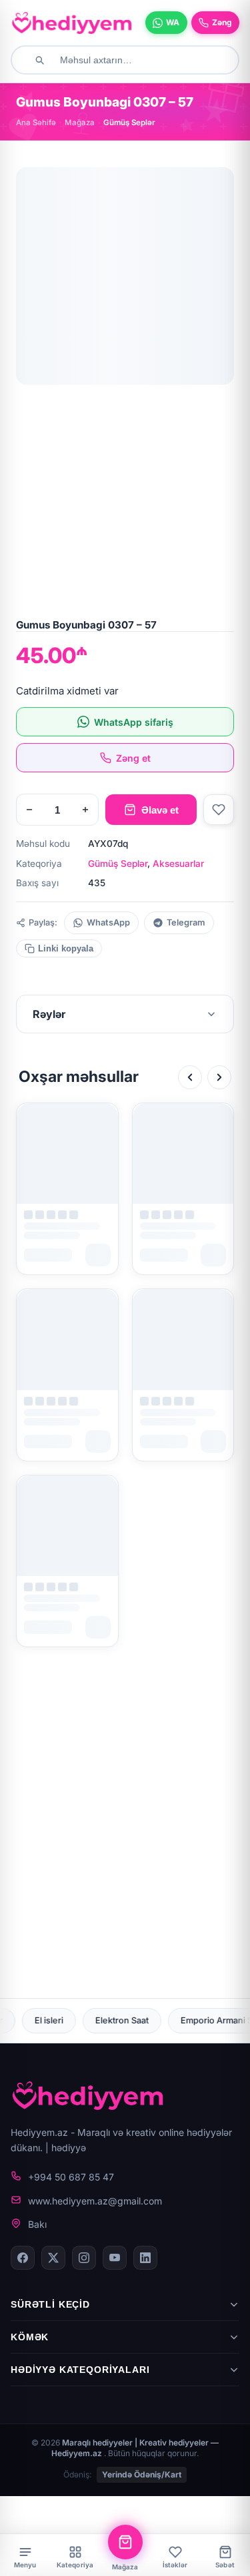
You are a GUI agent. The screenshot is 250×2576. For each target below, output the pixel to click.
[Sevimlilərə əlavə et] (219, 810)
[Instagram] (84, 2258)
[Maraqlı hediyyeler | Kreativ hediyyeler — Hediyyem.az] (72, 23)
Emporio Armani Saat (141, 2020)
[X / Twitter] (53, 2258)
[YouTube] (115, 2258)
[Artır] (85, 810)
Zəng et (133, 758)
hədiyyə (69, 2148)
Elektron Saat (41, 2020)
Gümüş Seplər (118, 864)
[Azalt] (29, 810)
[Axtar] (39, 60)
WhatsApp (108, 922)
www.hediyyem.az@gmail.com (95, 2201)
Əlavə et (160, 810)
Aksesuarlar (178, 864)
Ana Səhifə (36, 123)
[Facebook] (23, 2258)
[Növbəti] (219, 1077)
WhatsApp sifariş (134, 722)
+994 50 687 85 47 (71, 2177)
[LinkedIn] (145, 2258)
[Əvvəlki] (190, 1077)
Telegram (186, 922)
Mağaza (80, 123)
